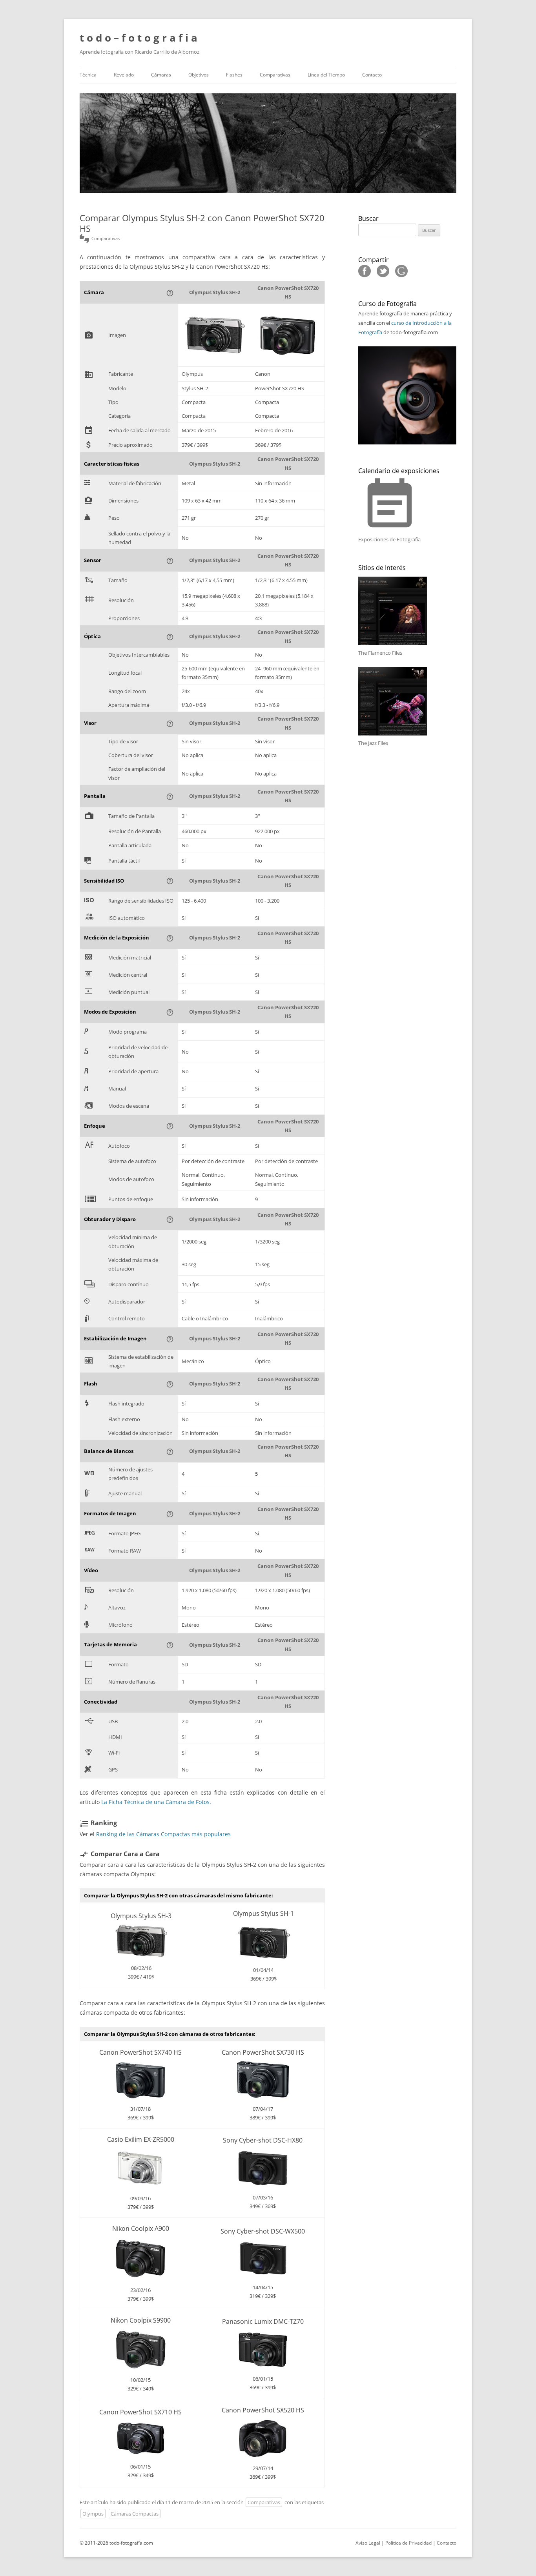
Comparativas (275, 75)
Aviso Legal (368, 2543)
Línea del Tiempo (326, 75)
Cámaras (161, 75)
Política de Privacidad (408, 2543)
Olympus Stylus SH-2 (215, 292)
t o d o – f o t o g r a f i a (139, 38)
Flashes (234, 75)
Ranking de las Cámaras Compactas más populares (163, 1834)
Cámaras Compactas (135, 2514)
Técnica (88, 75)
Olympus (93, 2514)
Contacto (372, 75)
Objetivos (199, 75)
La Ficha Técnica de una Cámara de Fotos (155, 1802)
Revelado (124, 75)
